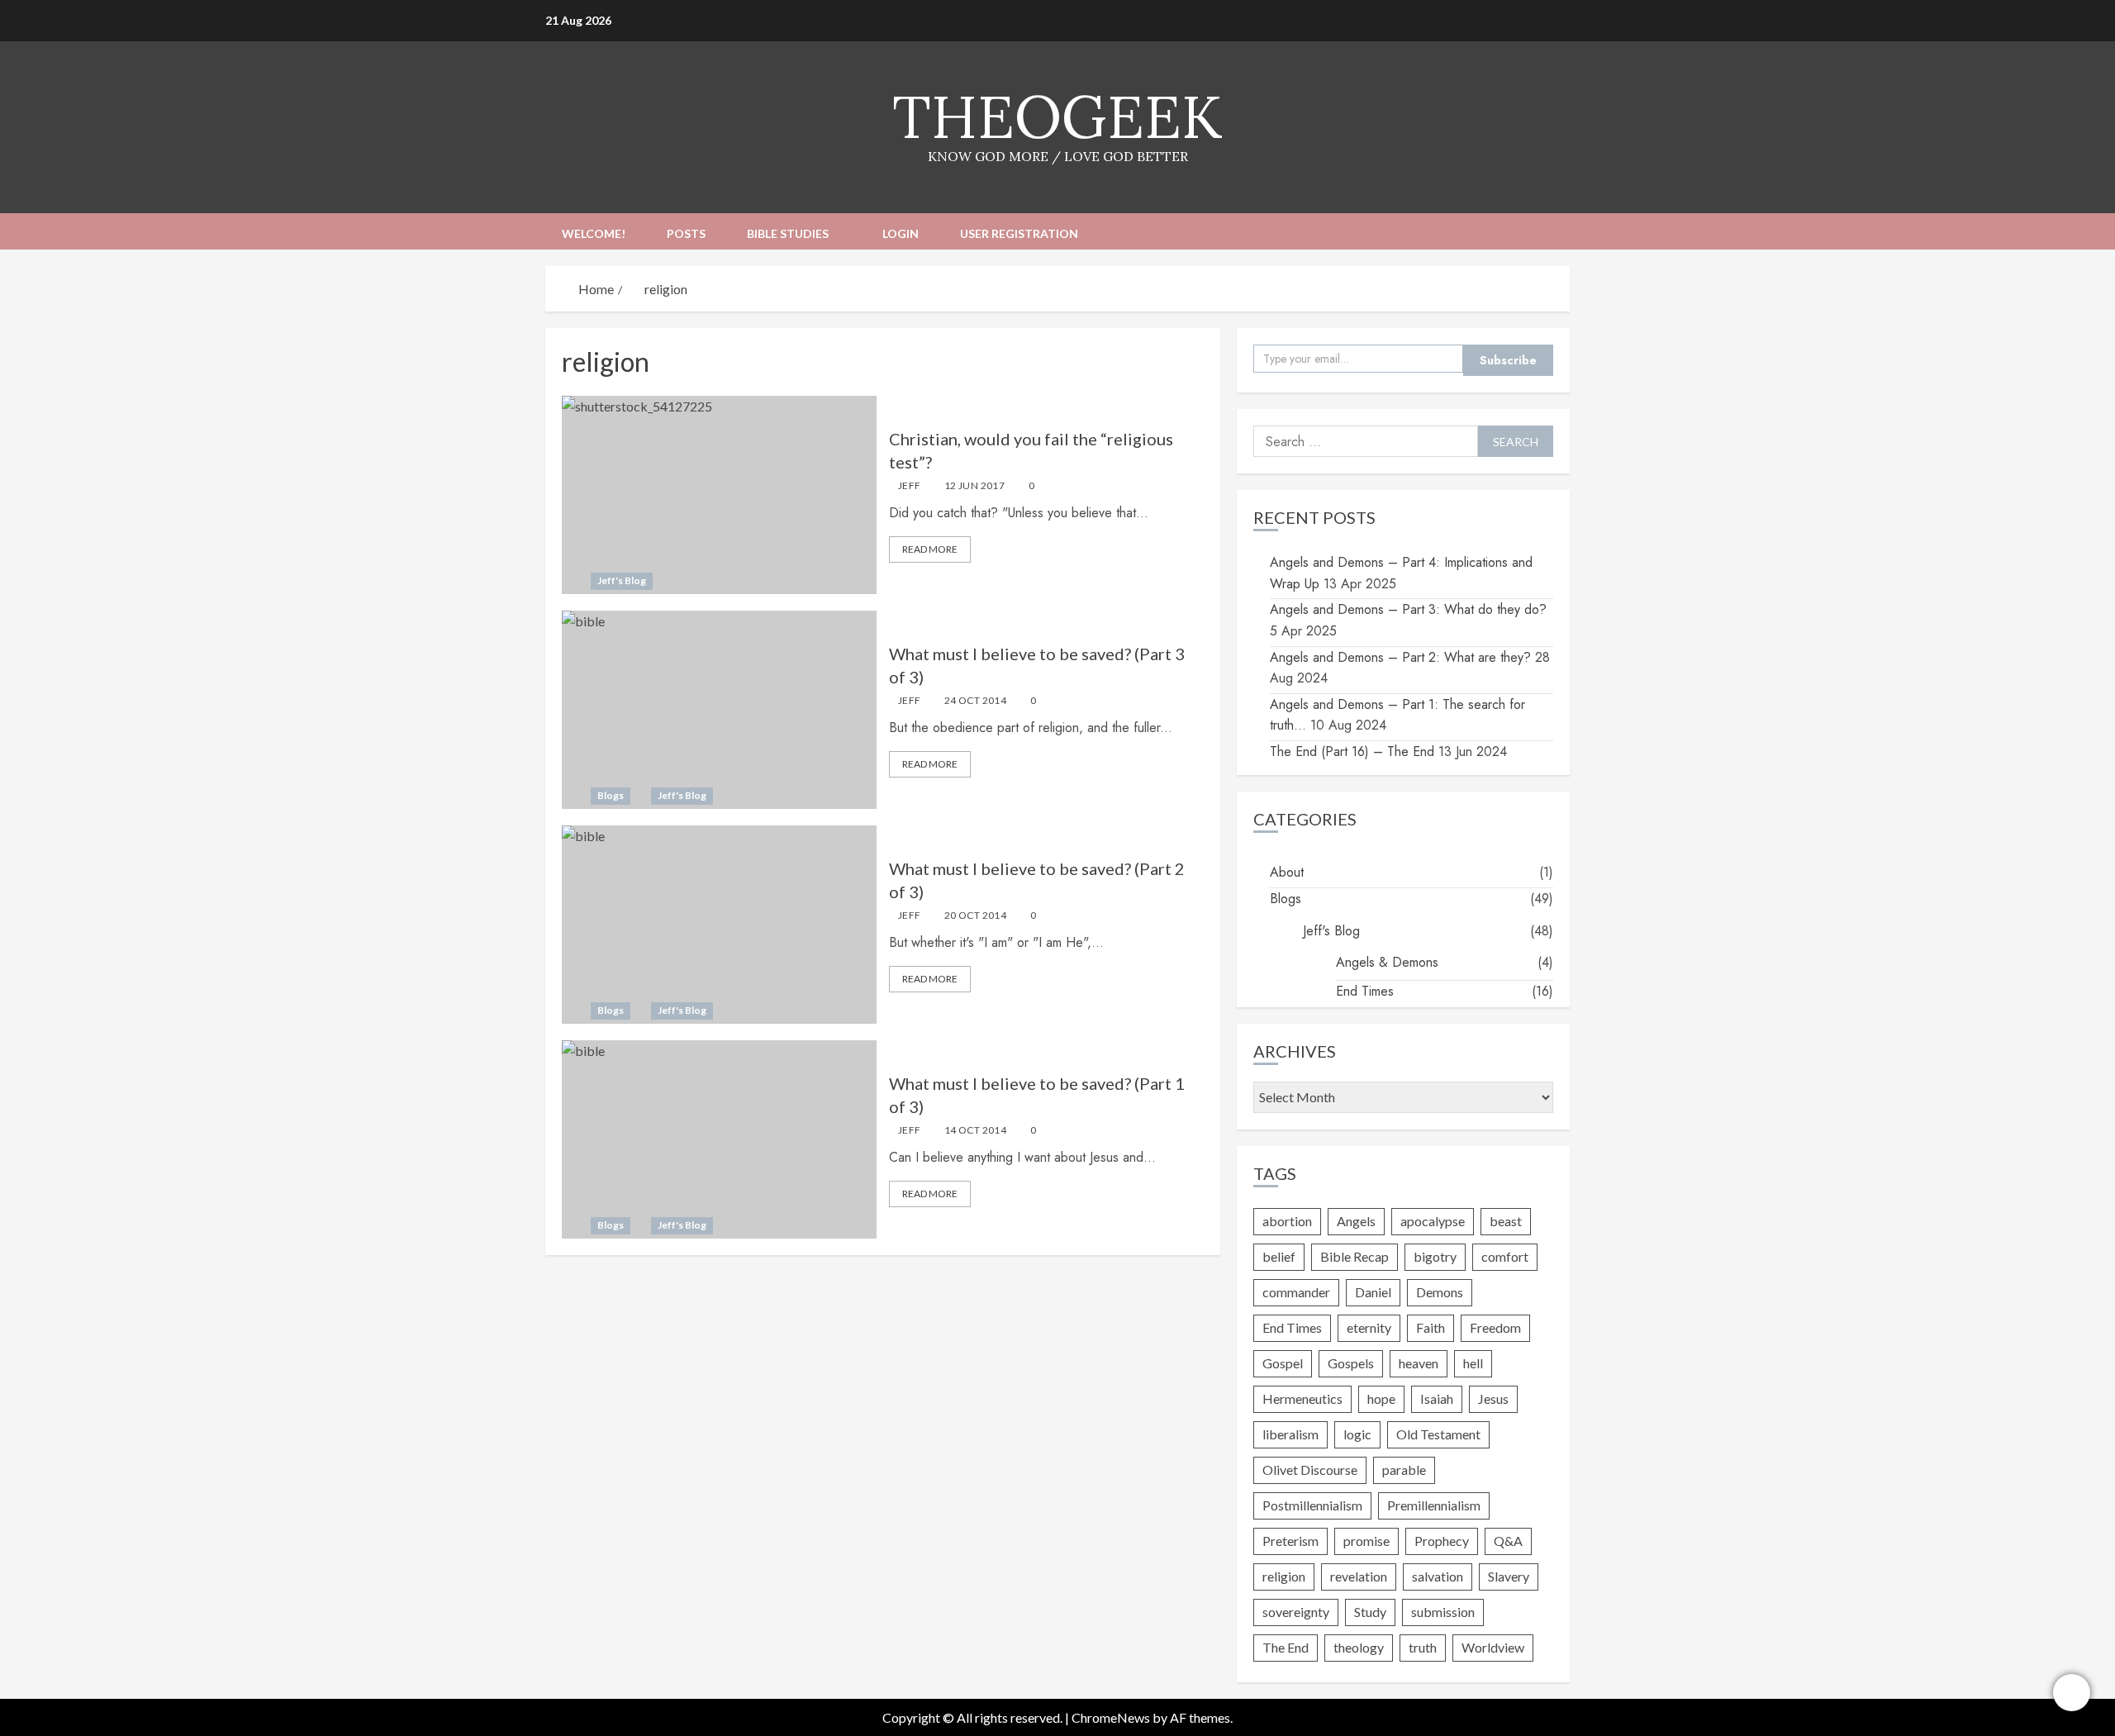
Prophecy (1442, 1541)
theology (1359, 1647)
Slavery (1509, 1576)
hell (1473, 1363)
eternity (1369, 1327)
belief (1279, 1256)
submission (1443, 1612)
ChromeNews (1111, 1717)
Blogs (611, 795)
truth (1423, 1647)
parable (1404, 1470)
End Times (1365, 991)
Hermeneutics (1302, 1398)
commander (1296, 1292)
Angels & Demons (1387, 962)
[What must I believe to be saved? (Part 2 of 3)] (719, 925)
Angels (1356, 1221)
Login (901, 233)
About (1287, 872)
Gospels (1351, 1363)
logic (1357, 1434)
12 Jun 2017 (974, 485)
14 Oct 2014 (975, 1130)
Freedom (1495, 1327)
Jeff (909, 485)
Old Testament (1438, 1434)
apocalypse (1433, 1221)
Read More (930, 549)
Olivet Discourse (1310, 1470)
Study (1370, 1612)
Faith (1431, 1327)
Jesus (1493, 1398)
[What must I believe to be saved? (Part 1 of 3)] (719, 1139)
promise (1366, 1541)
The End (1286, 1647)
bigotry (1435, 1256)
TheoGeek (1057, 117)
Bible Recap (1355, 1256)
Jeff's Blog (622, 580)
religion (1284, 1576)
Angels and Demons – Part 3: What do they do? (1408, 609)
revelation (1359, 1576)
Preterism (1290, 1541)
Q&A (1508, 1541)
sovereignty (1296, 1612)
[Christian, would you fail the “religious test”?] (719, 495)
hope (1381, 1398)
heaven (1419, 1363)
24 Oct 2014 (975, 700)
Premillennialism (1434, 1505)
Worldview (1493, 1647)
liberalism (1290, 1434)
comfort (1505, 1256)
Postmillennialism (1312, 1505)
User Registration (1019, 233)
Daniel (1373, 1292)
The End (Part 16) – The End (1352, 751)
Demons (1440, 1292)
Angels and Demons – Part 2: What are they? (1400, 657)
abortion (1287, 1221)
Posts (686, 233)
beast (1506, 1221)
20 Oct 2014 (975, 915)
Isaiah (1437, 1398)
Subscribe (1508, 360)
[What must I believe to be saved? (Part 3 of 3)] (719, 710)
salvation (1438, 1576)
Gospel (1283, 1363)
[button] (1559, 231)
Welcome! (594, 233)
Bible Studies (788, 233)
